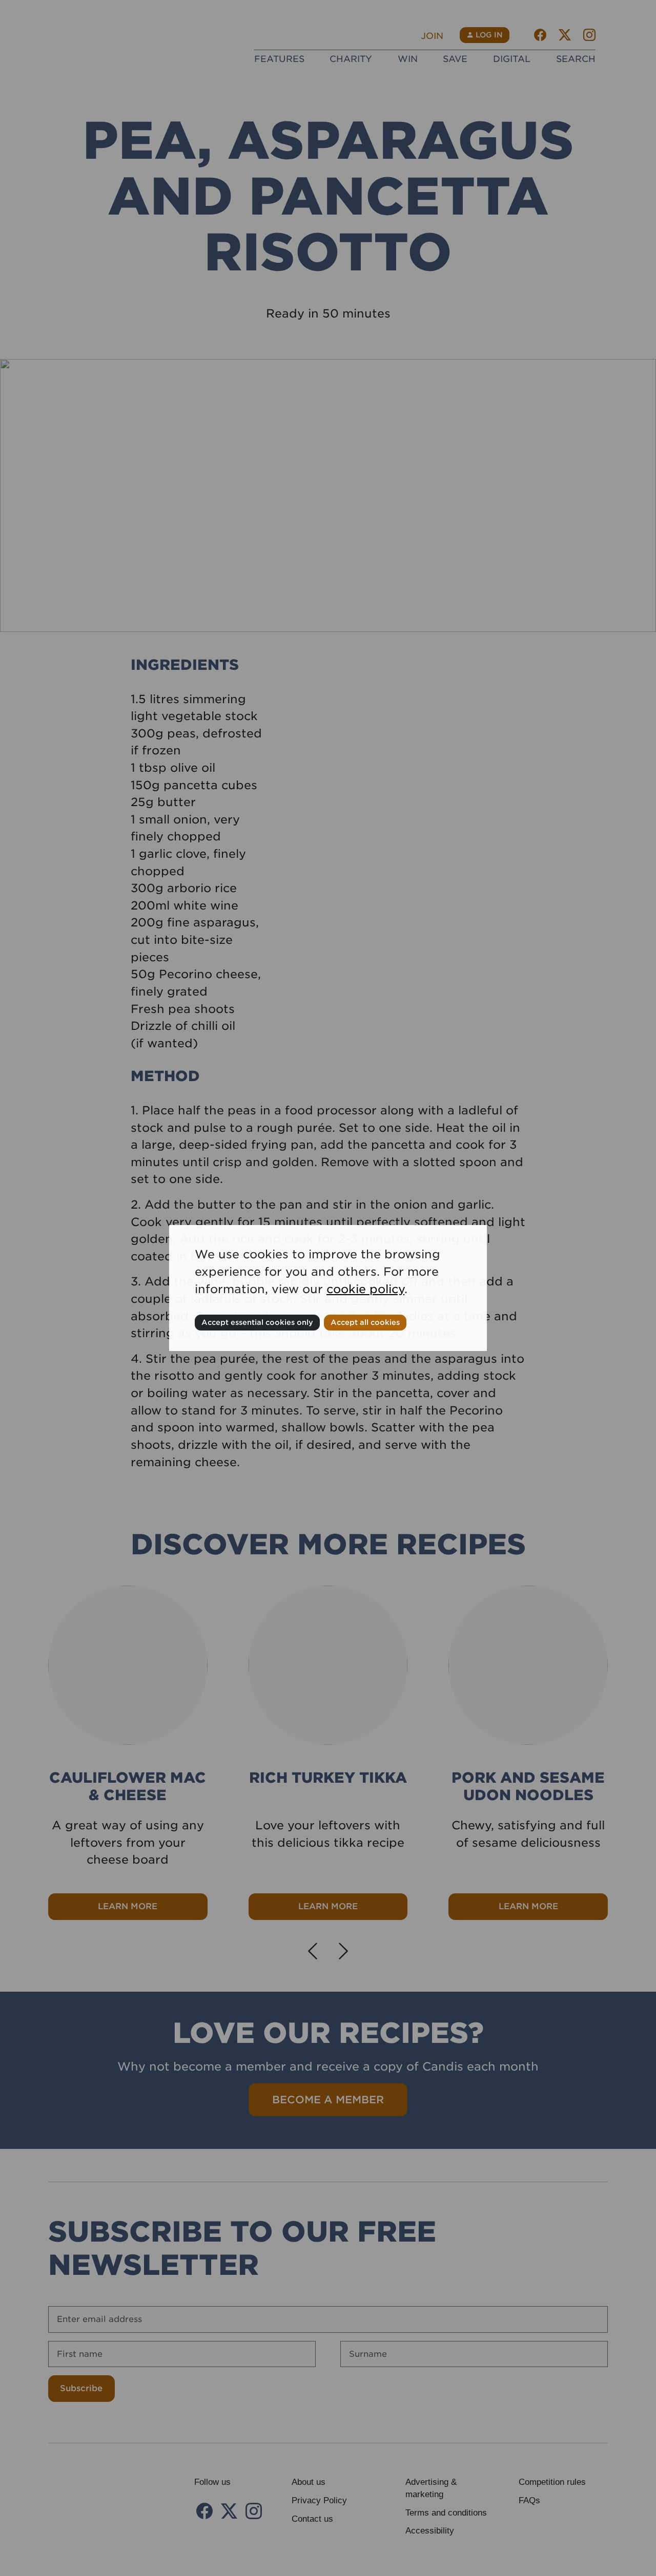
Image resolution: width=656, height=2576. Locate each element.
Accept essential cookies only (257, 1322)
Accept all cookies (365, 1322)
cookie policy (365, 1289)
